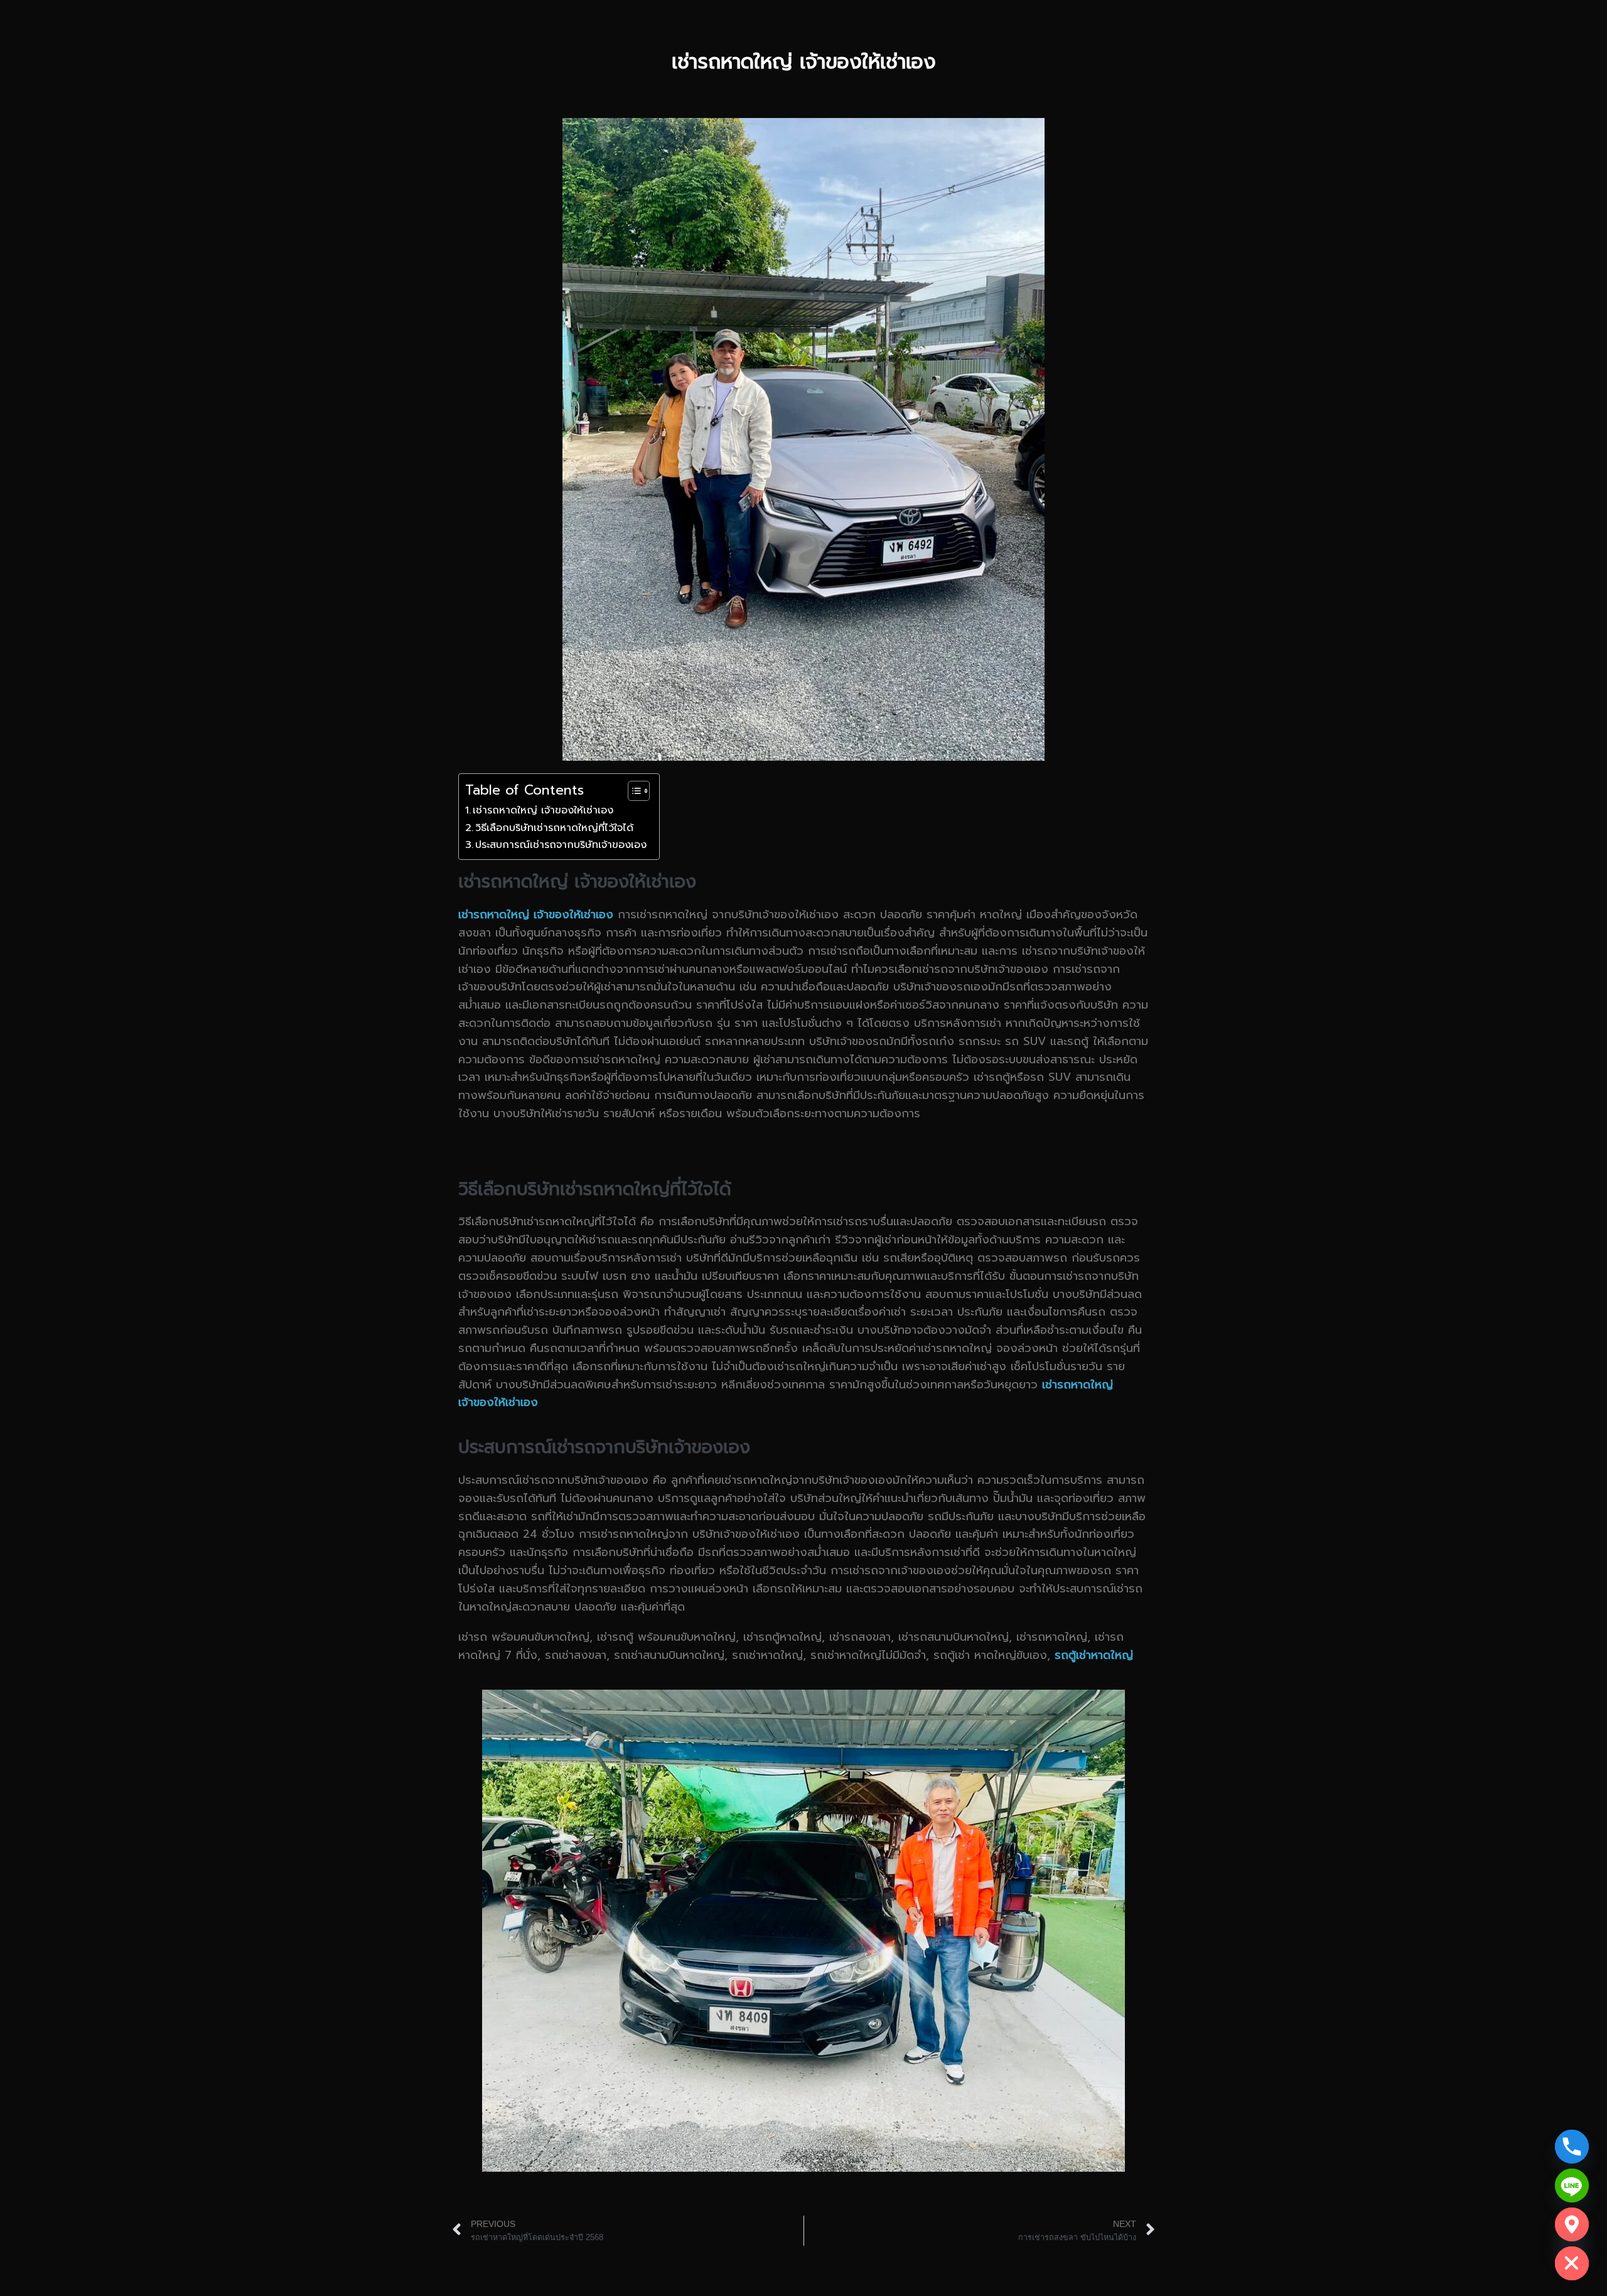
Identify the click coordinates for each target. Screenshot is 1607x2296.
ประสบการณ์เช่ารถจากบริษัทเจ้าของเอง (561, 845)
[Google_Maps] (1572, 2224)
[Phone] (1572, 2147)
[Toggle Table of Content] (632, 791)
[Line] (1572, 2186)
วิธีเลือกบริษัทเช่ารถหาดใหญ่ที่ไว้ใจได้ (554, 828)
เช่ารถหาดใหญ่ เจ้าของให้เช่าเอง (543, 810)
